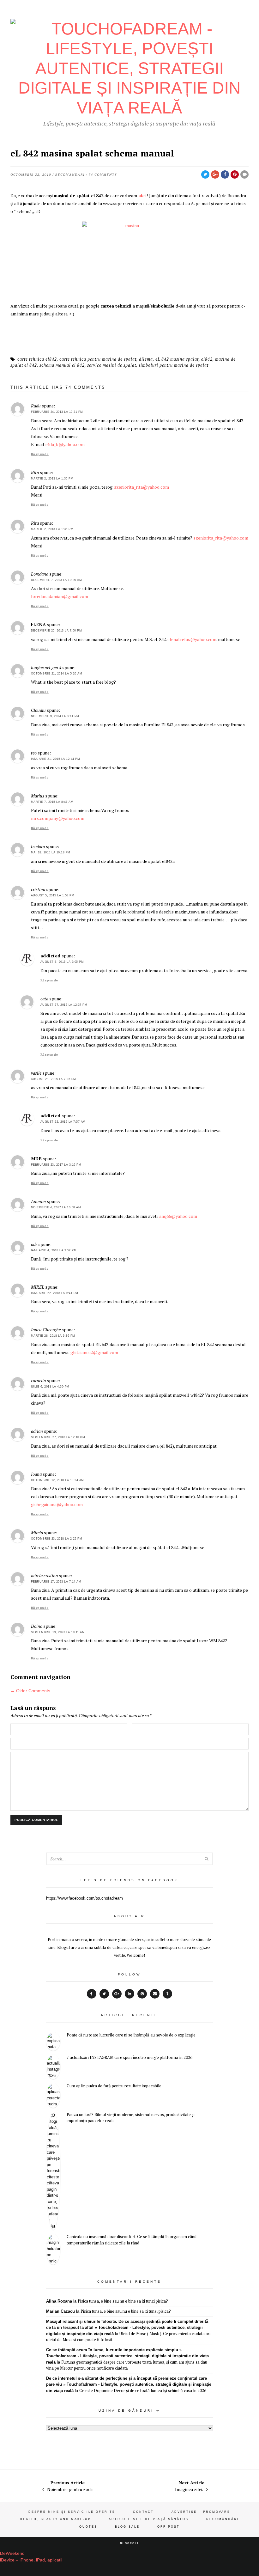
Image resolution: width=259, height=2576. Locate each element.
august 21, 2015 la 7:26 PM (54, 1079)
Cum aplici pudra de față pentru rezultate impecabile (114, 2086)
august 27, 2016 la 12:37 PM (64, 1005)
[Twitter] (104, 1994)
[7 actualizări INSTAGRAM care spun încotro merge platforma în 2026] (53, 2067)
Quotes (88, 2527)
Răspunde (40, 454)
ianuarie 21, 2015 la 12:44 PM (56, 759)
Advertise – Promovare (201, 2512)
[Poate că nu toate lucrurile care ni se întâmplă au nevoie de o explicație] (53, 2041)
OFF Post (169, 2527)
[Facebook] (92, 1994)
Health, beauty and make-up (55, 2519)
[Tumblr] (167, 1994)
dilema (146, 359)
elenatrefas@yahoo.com (192, 639)
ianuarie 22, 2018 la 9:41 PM (55, 1293)
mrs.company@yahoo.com (58, 818)
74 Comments (103, 175)
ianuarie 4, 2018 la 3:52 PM (54, 1250)
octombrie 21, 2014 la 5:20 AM (57, 674)
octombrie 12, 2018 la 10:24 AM (57, 1480)
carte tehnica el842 (37, 359)
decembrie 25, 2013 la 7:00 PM (57, 631)
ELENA (39, 624)
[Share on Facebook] (225, 174)
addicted (51, 956)
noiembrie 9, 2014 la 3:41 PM (55, 716)
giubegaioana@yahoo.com (57, 1504)
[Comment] (244, 174)
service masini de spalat (112, 365)
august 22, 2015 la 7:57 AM (63, 1122)
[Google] (117, 1994)
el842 (207, 359)
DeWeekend (12, 2553)
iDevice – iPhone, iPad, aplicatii (31, 2560)
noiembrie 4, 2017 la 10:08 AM (56, 1207)
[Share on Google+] (215, 174)
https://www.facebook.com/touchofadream (84, 1898)
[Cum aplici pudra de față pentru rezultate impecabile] (53, 2095)
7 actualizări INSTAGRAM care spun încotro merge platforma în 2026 (129, 2057)
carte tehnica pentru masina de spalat (98, 359)
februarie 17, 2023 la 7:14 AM (56, 1582)
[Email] (155, 1994)
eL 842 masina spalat (177, 359)
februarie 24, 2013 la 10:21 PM (57, 412)
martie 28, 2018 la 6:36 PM (53, 1336)
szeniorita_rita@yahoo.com (142, 487)
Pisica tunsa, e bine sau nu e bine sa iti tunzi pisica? (123, 2301)
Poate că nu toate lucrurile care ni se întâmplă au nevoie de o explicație (131, 2035)
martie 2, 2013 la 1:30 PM (52, 479)
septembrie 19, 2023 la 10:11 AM (58, 1632)
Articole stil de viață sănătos (149, 2519)
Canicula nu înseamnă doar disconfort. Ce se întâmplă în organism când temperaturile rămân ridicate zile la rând (132, 2240)
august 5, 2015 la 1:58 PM (53, 895)
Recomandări (70, 175)
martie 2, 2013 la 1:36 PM (52, 529)
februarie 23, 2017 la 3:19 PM (56, 1165)
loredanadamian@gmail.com (60, 596)
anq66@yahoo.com (178, 1216)
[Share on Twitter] (205, 174)
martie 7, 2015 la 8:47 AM (52, 802)
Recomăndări (223, 2519)
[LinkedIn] (129, 1994)
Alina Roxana (59, 2301)
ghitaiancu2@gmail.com (94, 1352)
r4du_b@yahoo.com (65, 444)
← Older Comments (30, 1691)
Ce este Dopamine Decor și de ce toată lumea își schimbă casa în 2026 (143, 2390)
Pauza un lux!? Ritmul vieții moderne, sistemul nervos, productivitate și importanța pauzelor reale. (131, 2118)
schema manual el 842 (62, 365)
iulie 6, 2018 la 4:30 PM (50, 1387)
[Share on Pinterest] (235, 174)
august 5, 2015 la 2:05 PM (62, 962)
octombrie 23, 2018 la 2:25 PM (57, 1539)
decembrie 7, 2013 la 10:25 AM (57, 580)
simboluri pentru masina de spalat (174, 365)
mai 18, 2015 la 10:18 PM (51, 852)
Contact (143, 2512)
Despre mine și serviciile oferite (72, 2512)
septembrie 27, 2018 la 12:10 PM (58, 1437)
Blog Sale (127, 2527)
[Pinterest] (142, 1994)
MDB (36, 1159)
